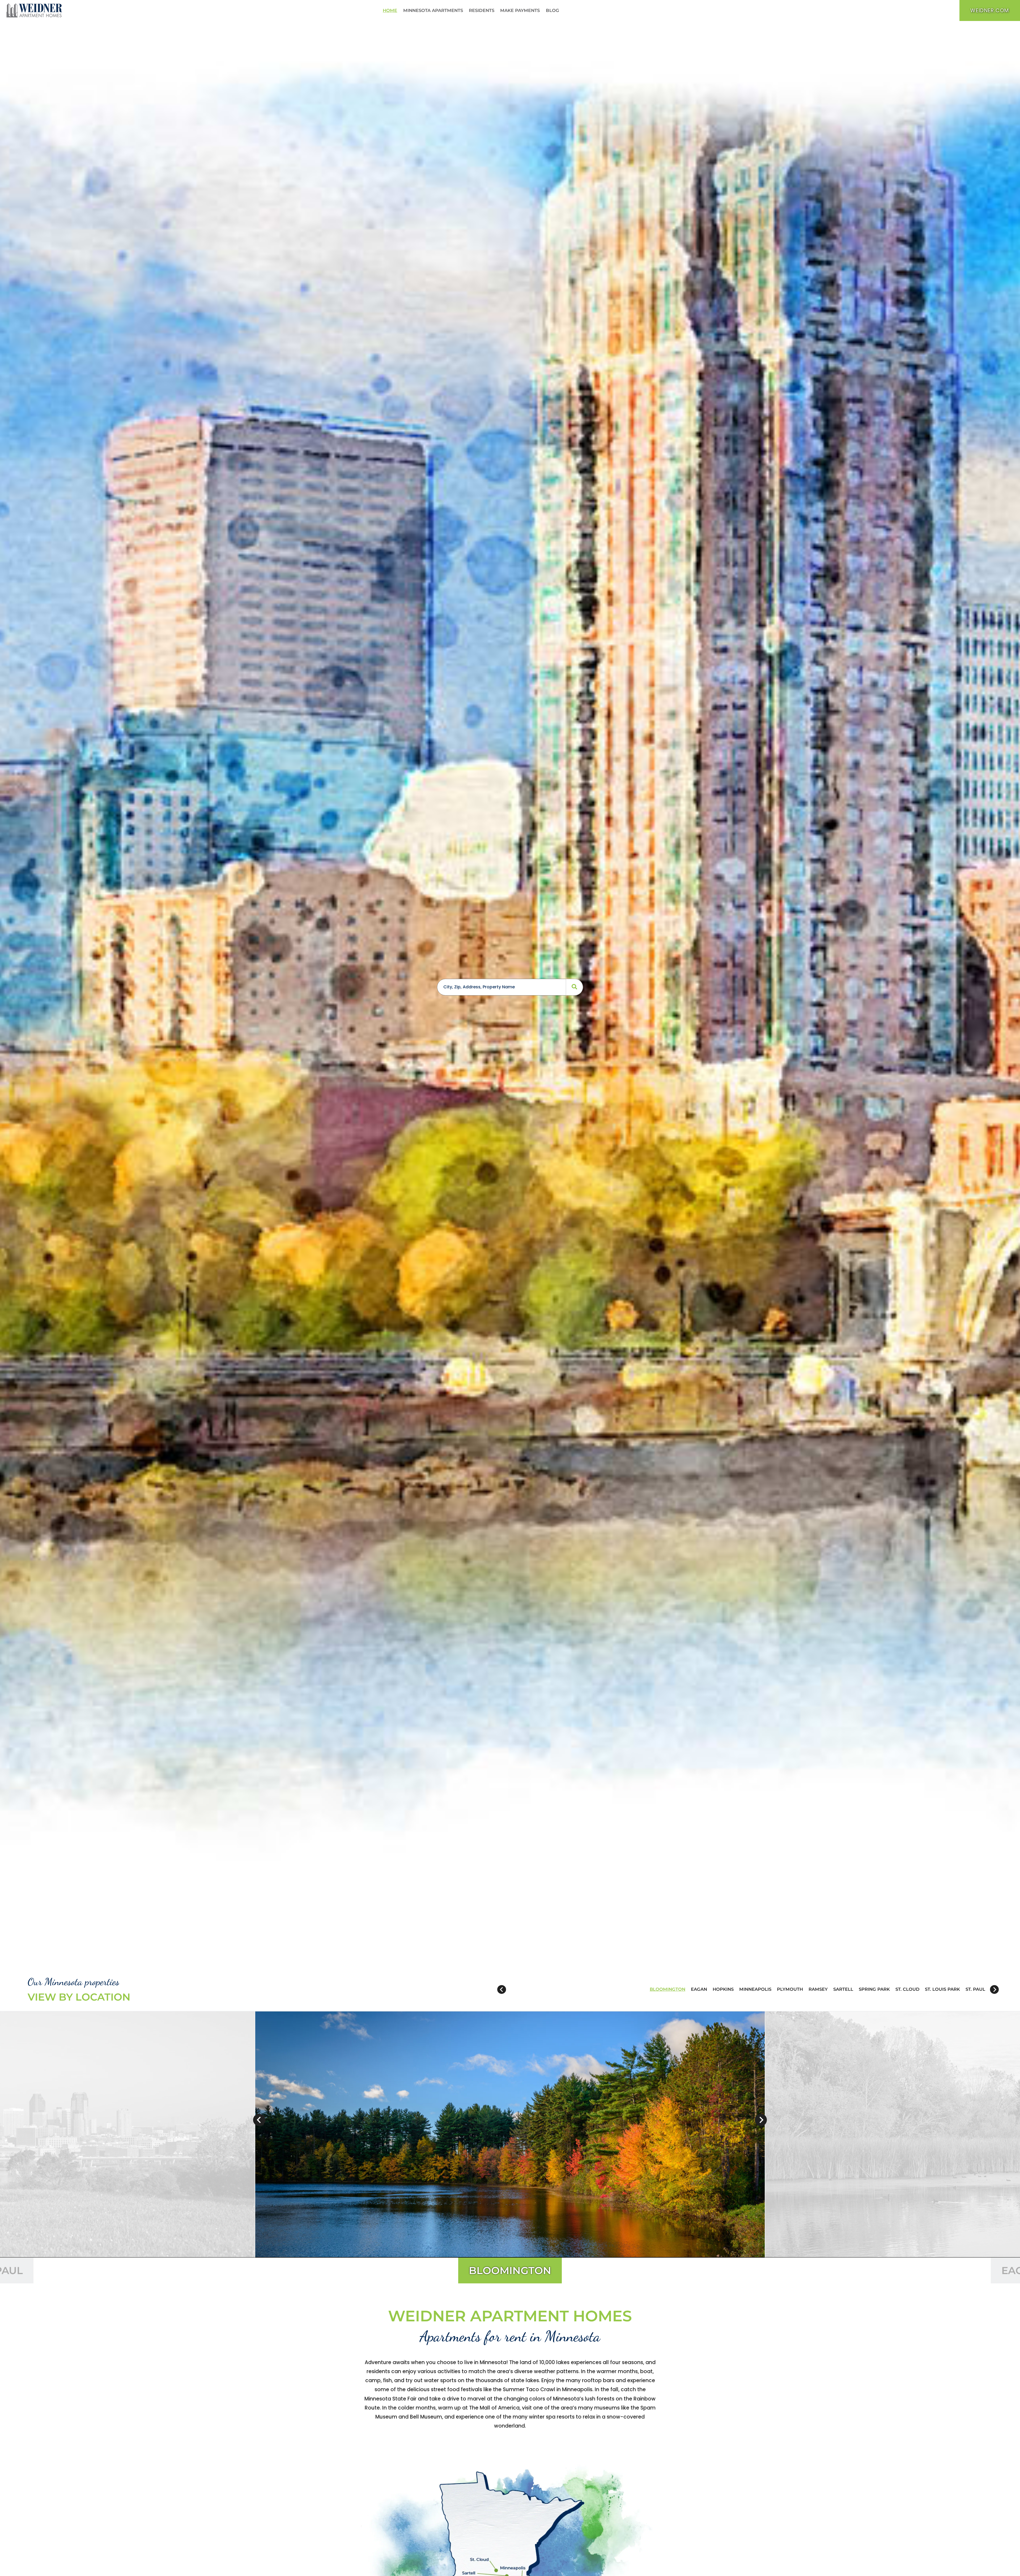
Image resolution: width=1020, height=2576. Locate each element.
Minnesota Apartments (433, 10)
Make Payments (521, 10)
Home (390, 10)
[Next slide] (994, 1990)
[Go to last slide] (502, 1990)
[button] (668, 1989)
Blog (554, 10)
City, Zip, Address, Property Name (479, 987)
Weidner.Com (995, 10)
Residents (483, 10)
